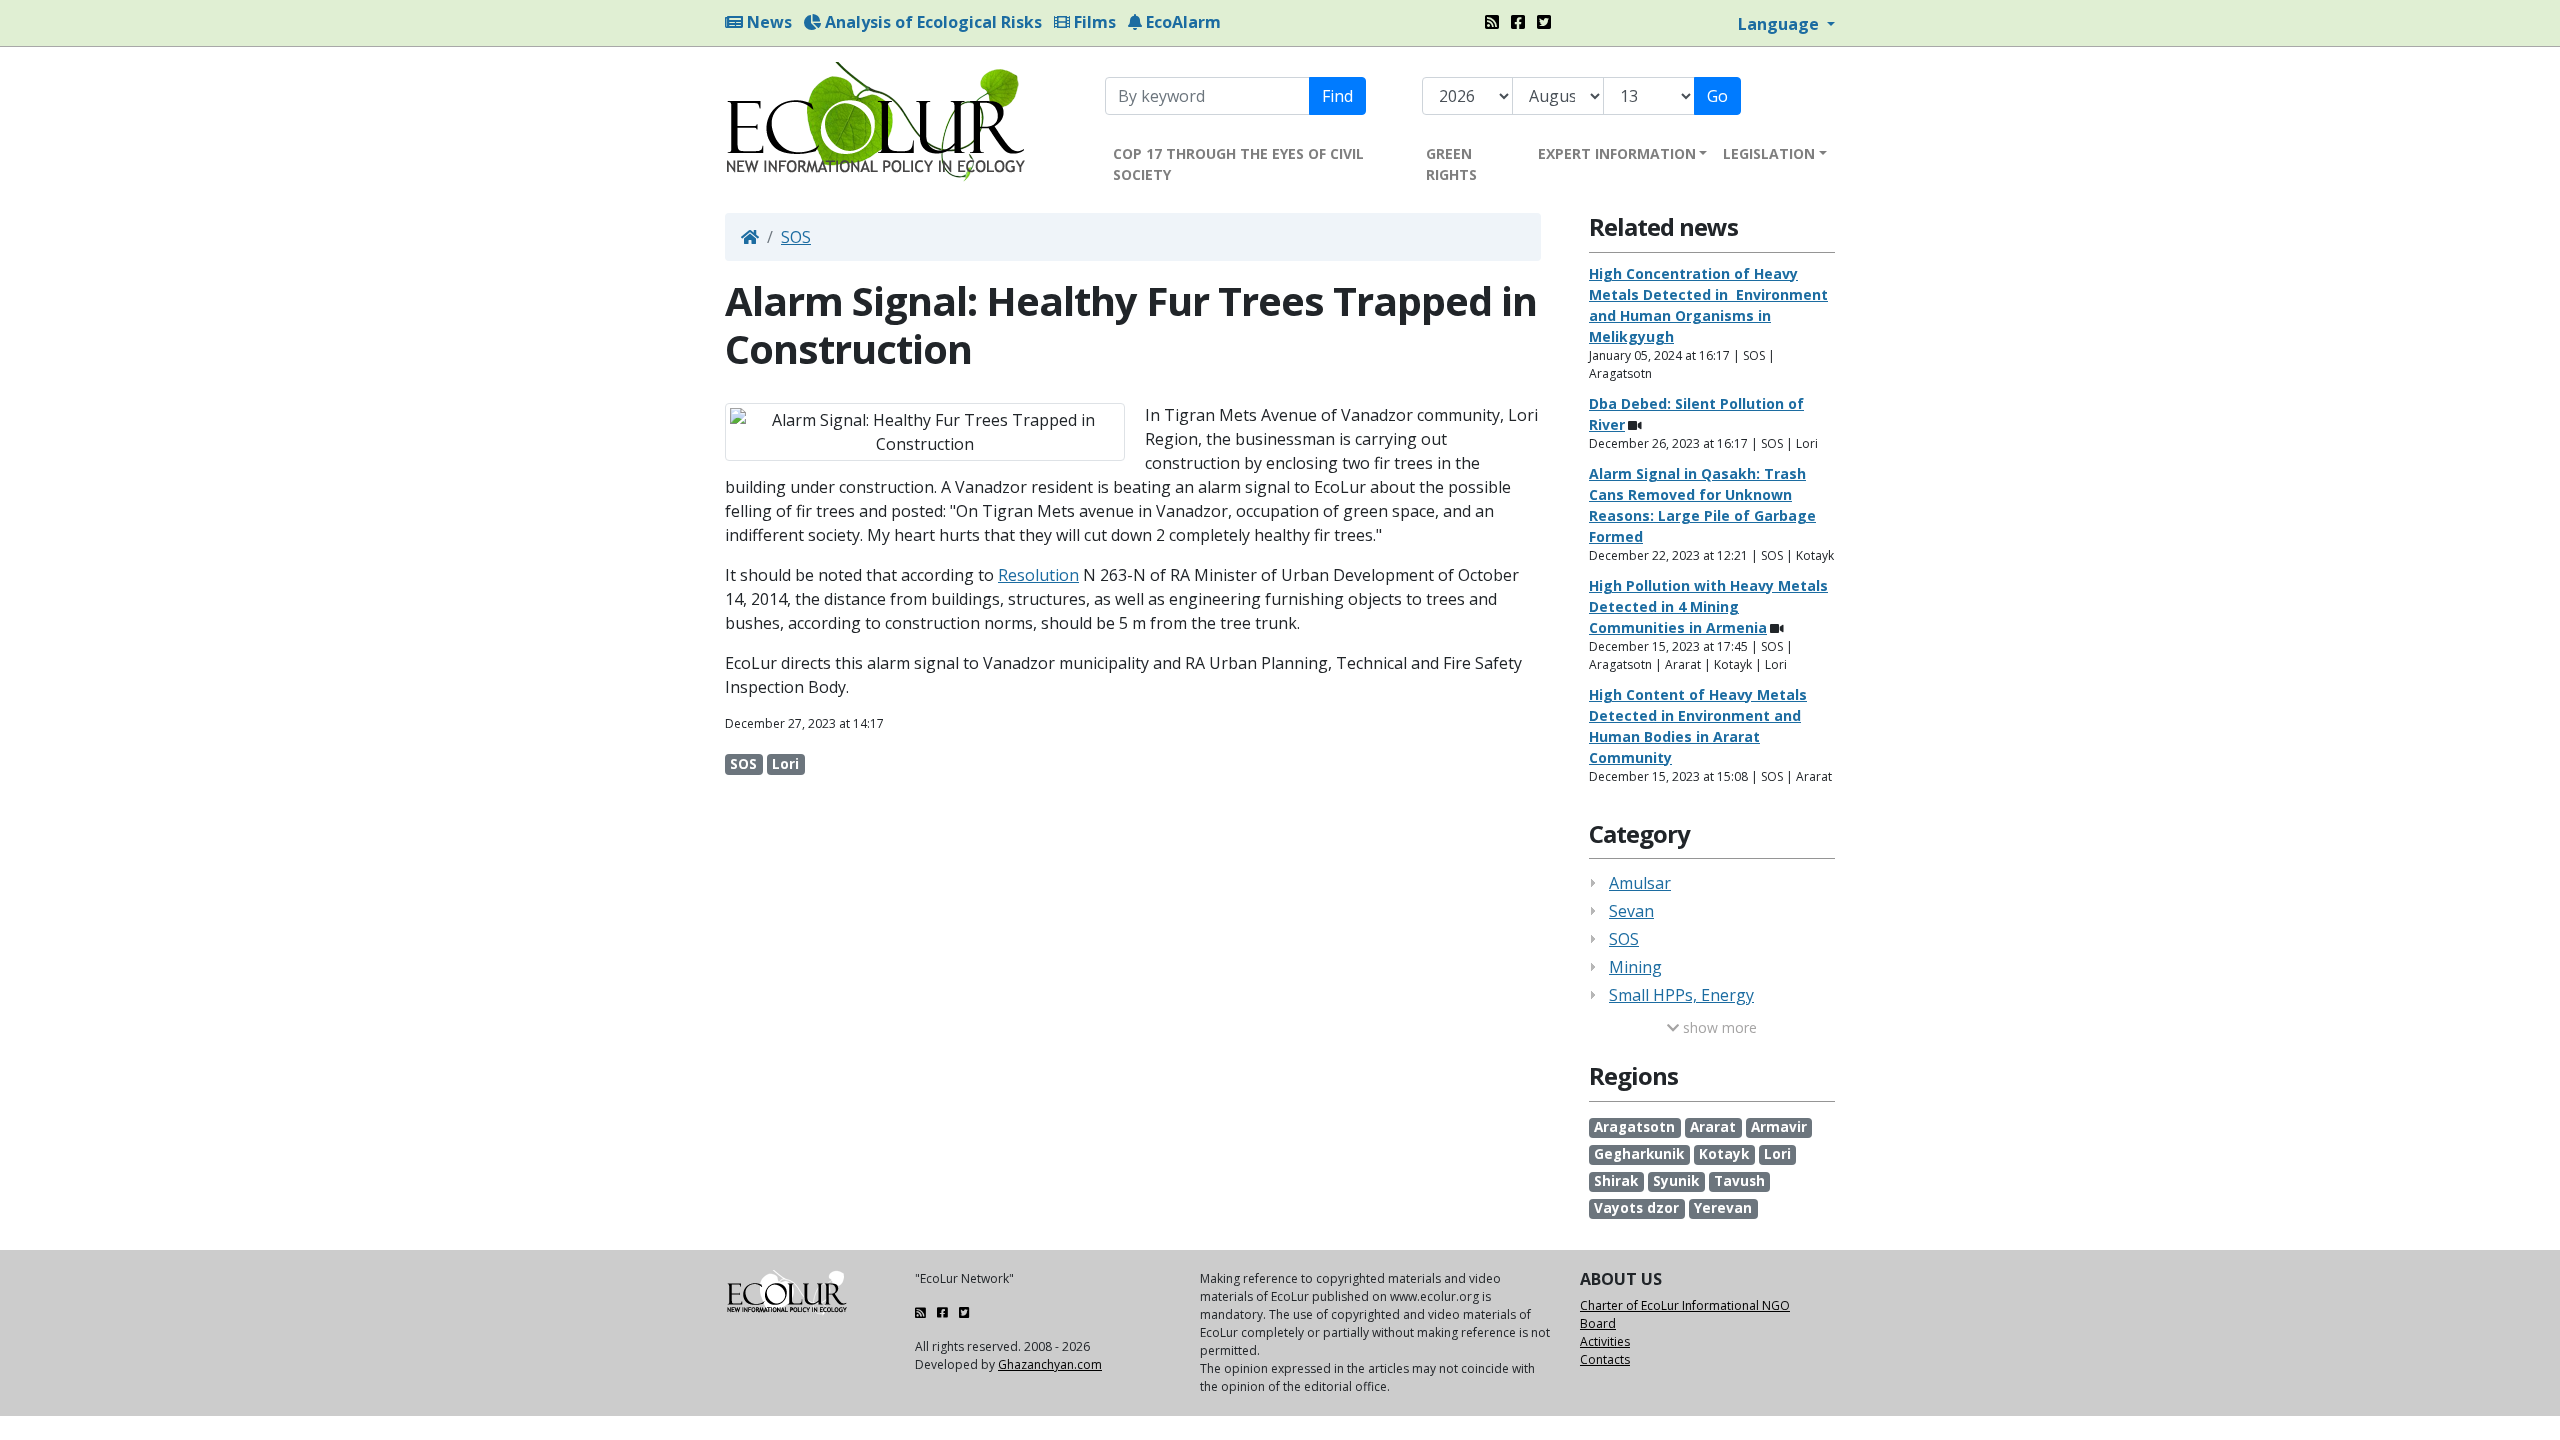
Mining (1635, 967)
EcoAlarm (1181, 22)
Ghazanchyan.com (1050, 1364)
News (767, 22)
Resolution (1038, 575)
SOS (796, 237)
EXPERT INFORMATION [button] (1617, 153)
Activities (1605, 1341)
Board (1598, 1323)
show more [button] (1718, 1027)
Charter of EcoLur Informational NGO (1685, 1305)
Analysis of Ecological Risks (931, 22)
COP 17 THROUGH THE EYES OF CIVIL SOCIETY (1238, 164)
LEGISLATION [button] (1769, 153)
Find (1337, 96)
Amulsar (1640, 883)
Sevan (1631, 911)
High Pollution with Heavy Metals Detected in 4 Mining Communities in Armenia (1708, 606)
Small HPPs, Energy (1681, 995)
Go (1717, 96)
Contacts (1605, 1359)
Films (1093, 22)
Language (1780, 24)
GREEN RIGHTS (1451, 164)
